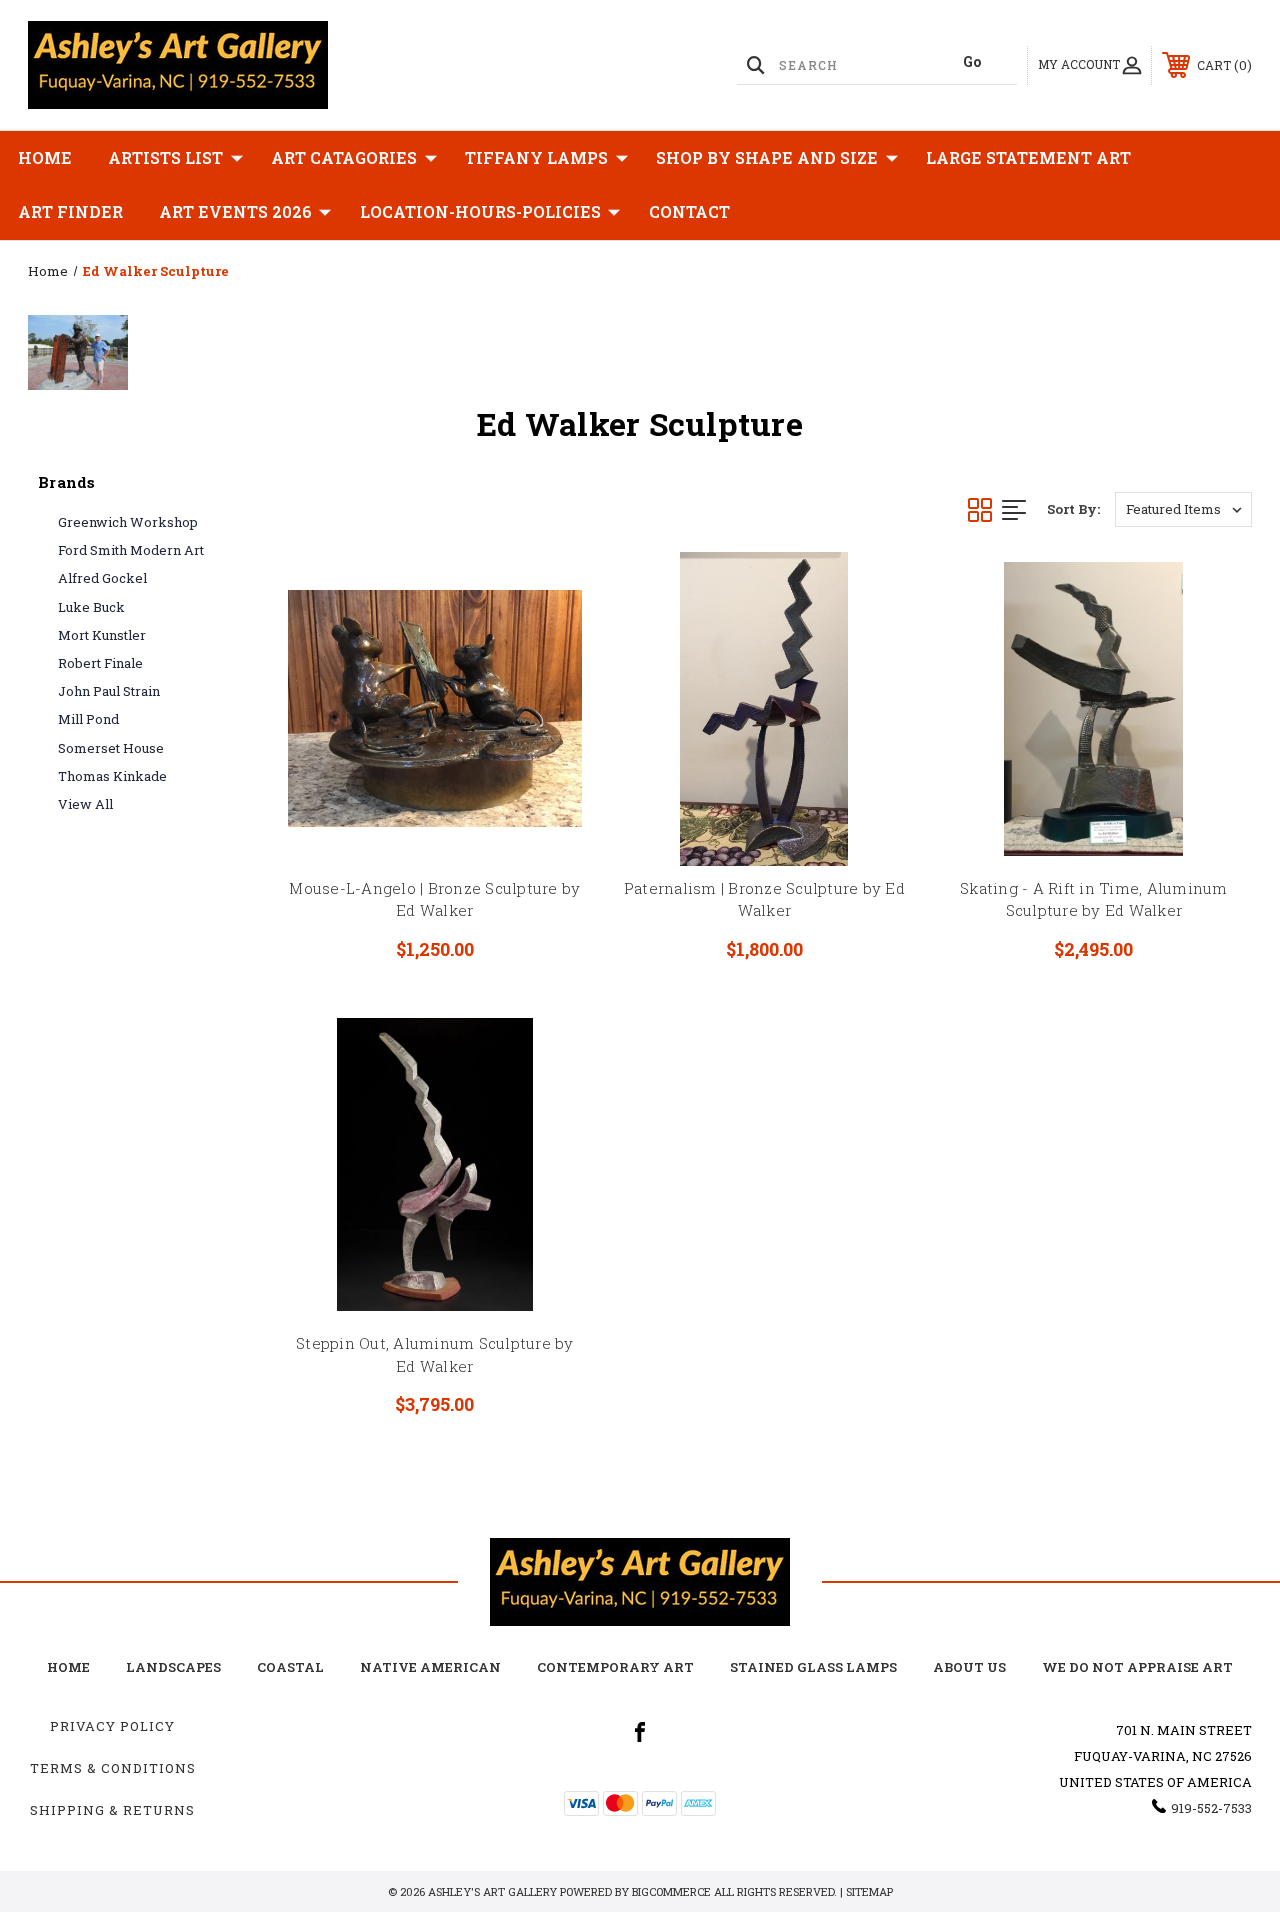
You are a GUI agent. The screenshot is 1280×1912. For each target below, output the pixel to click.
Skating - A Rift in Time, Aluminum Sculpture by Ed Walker (1094, 899)
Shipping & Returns (112, 1810)
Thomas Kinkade (112, 776)
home (68, 1667)
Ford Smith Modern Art (131, 550)
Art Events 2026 (235, 211)
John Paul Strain (109, 691)
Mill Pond (88, 719)
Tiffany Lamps (536, 157)
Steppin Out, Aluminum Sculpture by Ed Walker (435, 1354)
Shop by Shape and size (767, 157)
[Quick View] (552, 591)
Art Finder (70, 211)
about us (969, 1667)
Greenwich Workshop (128, 522)
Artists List (165, 157)
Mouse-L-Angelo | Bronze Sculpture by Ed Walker (434, 899)
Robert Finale (100, 663)
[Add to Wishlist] (552, 639)
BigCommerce (671, 1891)
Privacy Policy (112, 1726)
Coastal (290, 1667)
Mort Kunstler (102, 635)
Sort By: (1073, 509)
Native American (430, 1667)
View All (85, 804)
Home (45, 157)
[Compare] (552, 687)
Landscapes (173, 1667)
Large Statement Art (1028, 157)
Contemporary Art (615, 1667)
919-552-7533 (1211, 1808)
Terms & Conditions (113, 1768)
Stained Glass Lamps (813, 1667)
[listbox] (1183, 509)
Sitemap (869, 1891)
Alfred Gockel (102, 578)
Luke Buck (91, 607)
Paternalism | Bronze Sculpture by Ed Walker (764, 899)
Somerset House (111, 748)
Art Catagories (344, 157)
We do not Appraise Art (1137, 1667)
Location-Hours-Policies (480, 211)
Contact (689, 211)
